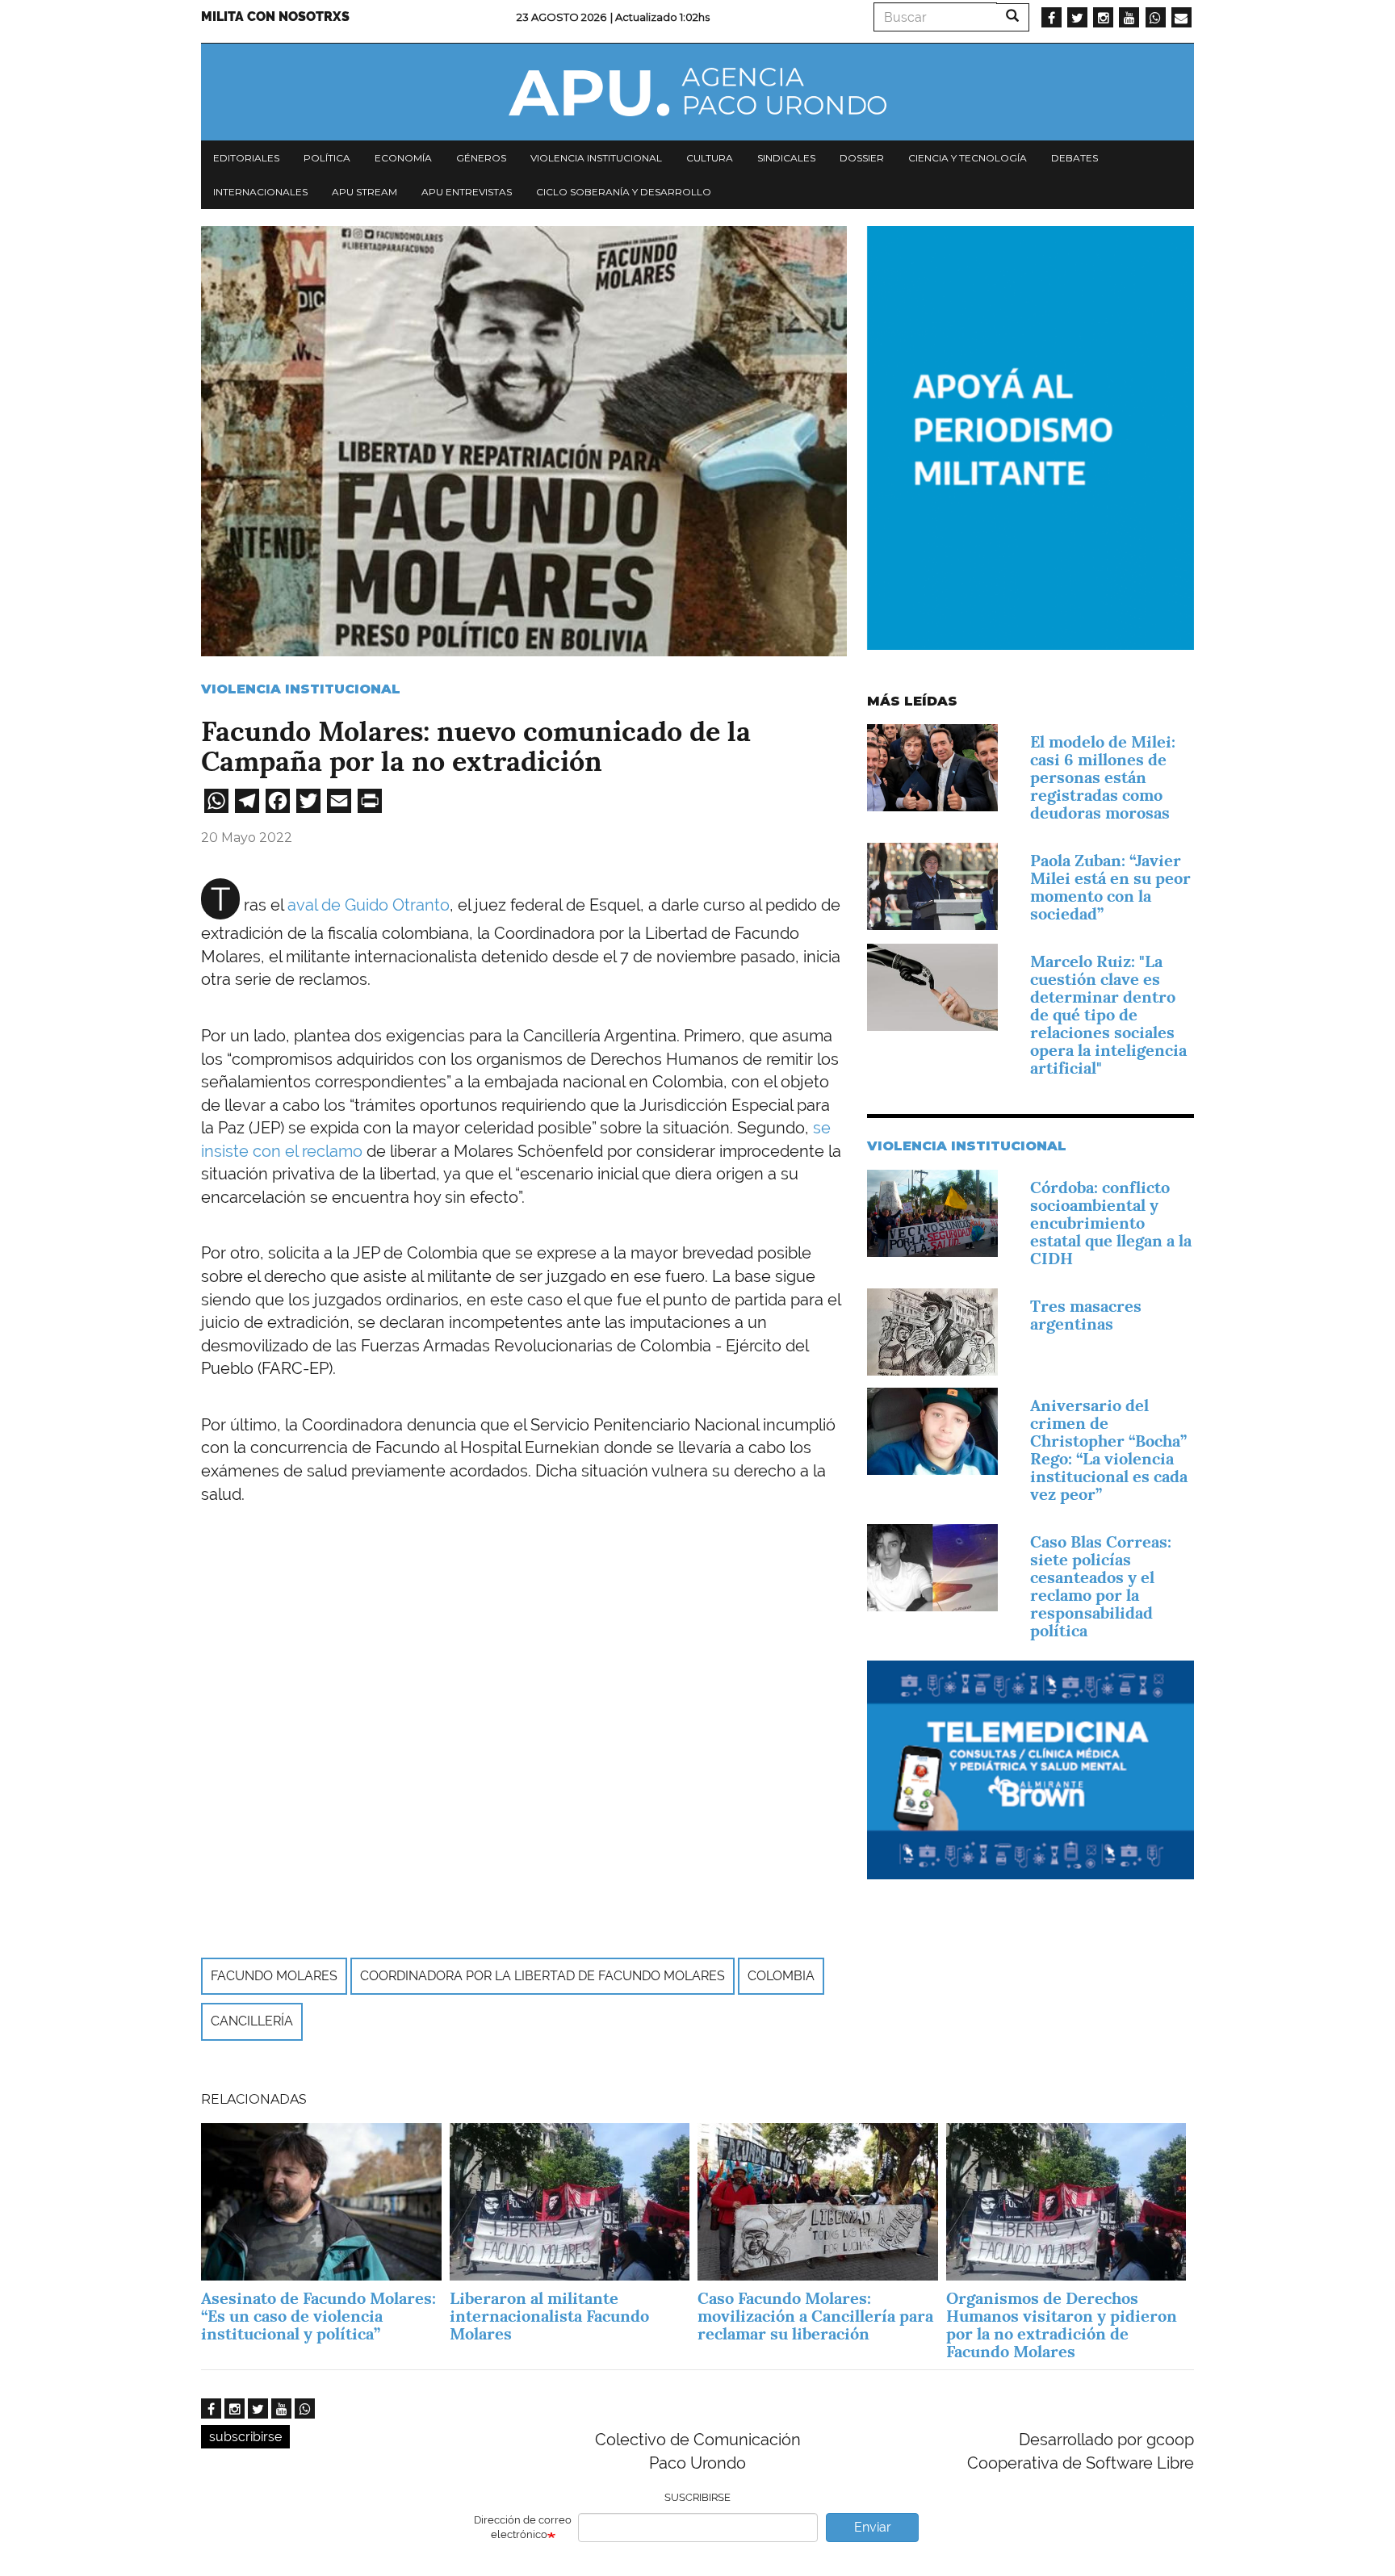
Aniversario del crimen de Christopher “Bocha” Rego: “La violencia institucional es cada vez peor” (1109, 1450)
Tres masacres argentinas (1086, 1315)
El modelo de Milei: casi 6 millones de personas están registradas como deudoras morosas (1103, 777)
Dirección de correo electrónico (523, 2528)
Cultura (710, 158)
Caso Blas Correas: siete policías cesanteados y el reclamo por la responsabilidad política (1101, 1586)
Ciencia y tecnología (968, 158)
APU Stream (364, 192)
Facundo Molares (274, 1976)
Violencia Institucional (301, 689)
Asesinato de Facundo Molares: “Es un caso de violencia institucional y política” (318, 2316)
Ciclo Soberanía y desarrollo (624, 192)
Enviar (873, 2527)
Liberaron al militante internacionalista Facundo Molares (549, 2316)
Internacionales (260, 192)
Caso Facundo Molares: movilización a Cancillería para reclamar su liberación (815, 2316)
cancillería (252, 2021)
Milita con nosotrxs (275, 17)
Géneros (481, 158)
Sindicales (786, 158)
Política (327, 158)
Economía (403, 158)
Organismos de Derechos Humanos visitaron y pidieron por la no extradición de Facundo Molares (1062, 2325)
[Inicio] (697, 92)
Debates (1075, 158)
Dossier (862, 158)
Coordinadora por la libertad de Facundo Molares (542, 1976)
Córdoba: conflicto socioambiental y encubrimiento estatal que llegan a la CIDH (1111, 1223)
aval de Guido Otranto (369, 905)
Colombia (781, 1976)
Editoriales (246, 158)
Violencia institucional (596, 158)
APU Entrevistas (467, 192)
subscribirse (245, 2437)
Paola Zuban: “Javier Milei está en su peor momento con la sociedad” (1110, 887)
